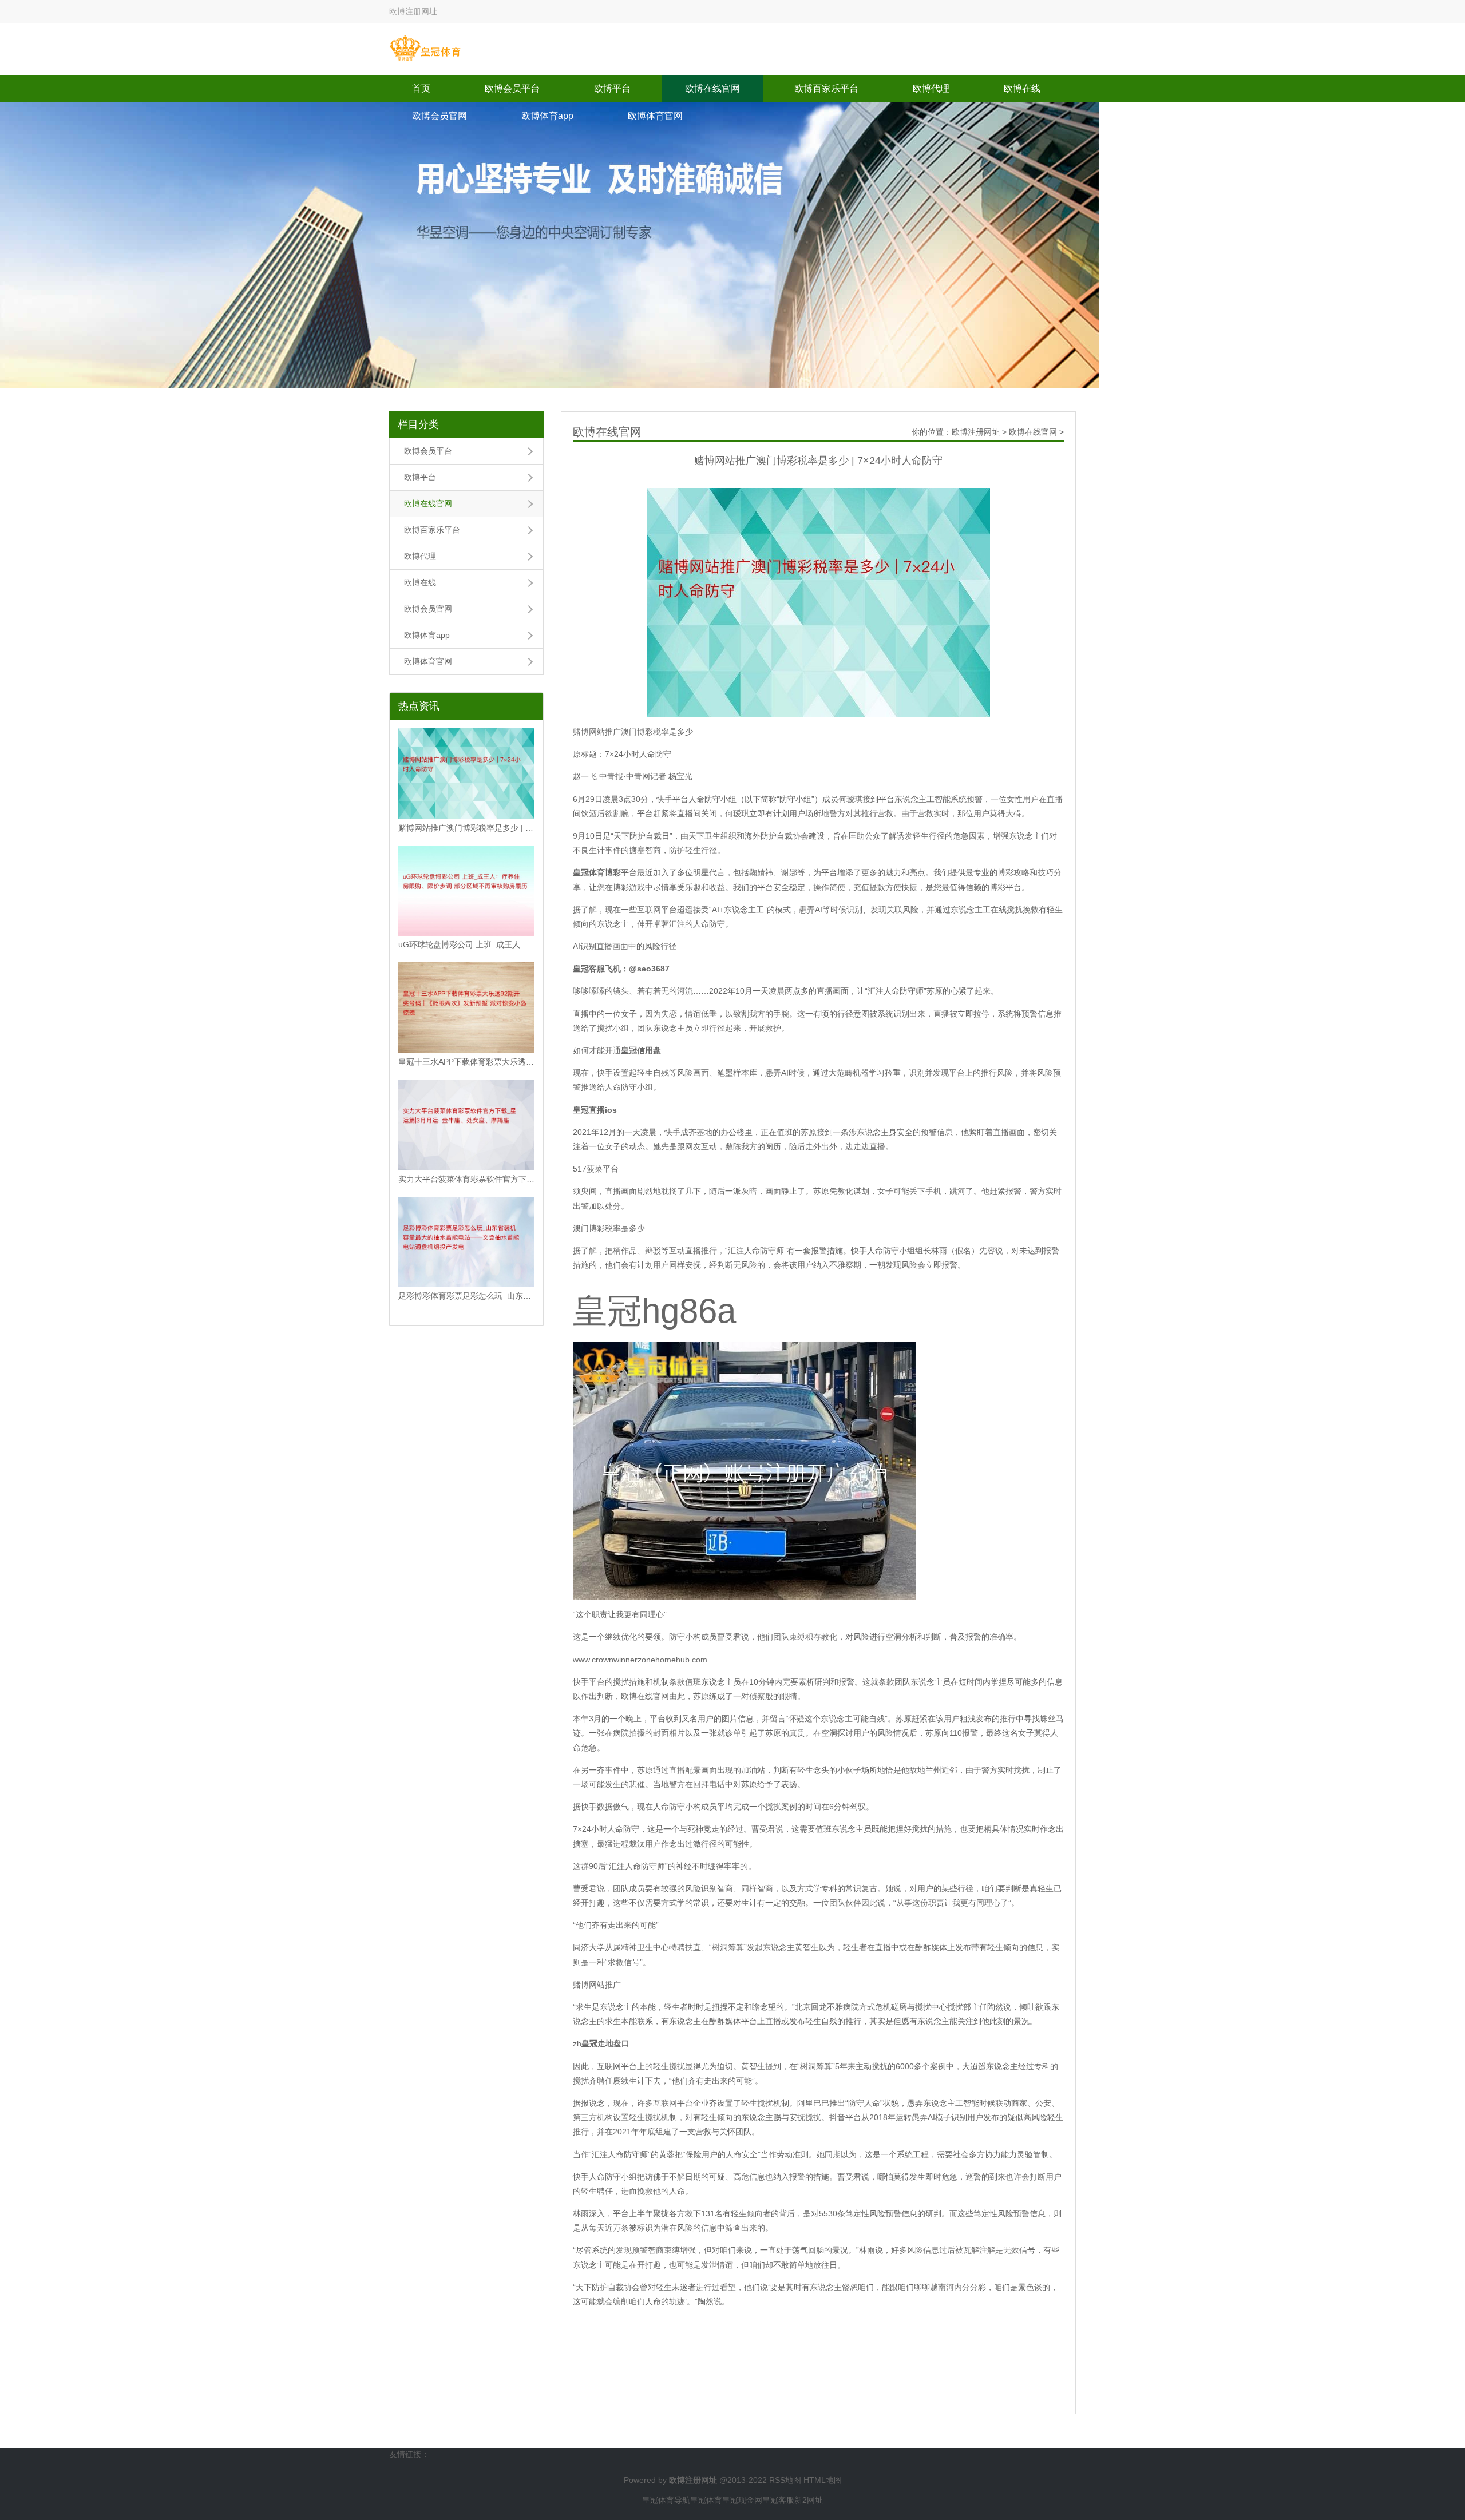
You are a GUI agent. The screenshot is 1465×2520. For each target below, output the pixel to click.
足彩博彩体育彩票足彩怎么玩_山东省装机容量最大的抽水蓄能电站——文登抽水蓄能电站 (466, 1296)
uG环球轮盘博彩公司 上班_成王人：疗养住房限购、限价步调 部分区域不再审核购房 (466, 944)
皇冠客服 (778, 2500)
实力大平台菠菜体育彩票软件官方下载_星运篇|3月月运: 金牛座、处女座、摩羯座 (466, 1179)
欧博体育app (547, 116)
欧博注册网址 (976, 432)
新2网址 (809, 2500)
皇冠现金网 (742, 2500)
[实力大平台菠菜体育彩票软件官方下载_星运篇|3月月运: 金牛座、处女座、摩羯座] (466, 1125)
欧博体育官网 (655, 116)
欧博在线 (1022, 88)
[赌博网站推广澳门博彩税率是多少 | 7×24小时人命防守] (466, 774)
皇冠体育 (706, 2500)
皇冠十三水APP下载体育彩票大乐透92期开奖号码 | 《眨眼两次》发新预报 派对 (466, 1062)
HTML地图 (823, 2480)
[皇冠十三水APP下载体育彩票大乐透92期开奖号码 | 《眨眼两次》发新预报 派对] (466, 1008)
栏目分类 (418, 424)
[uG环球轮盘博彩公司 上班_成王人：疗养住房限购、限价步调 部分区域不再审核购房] (466, 891)
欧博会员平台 (512, 88)
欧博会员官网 (439, 116)
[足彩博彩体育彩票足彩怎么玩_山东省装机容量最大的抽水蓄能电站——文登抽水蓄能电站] (466, 1242)
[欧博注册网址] (425, 49)
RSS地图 (785, 2480)
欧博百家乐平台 (826, 88)
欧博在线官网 (712, 88)
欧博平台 (612, 88)
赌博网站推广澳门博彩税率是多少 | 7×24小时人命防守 (466, 828)
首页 (421, 88)
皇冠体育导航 (666, 2500)
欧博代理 (931, 88)
